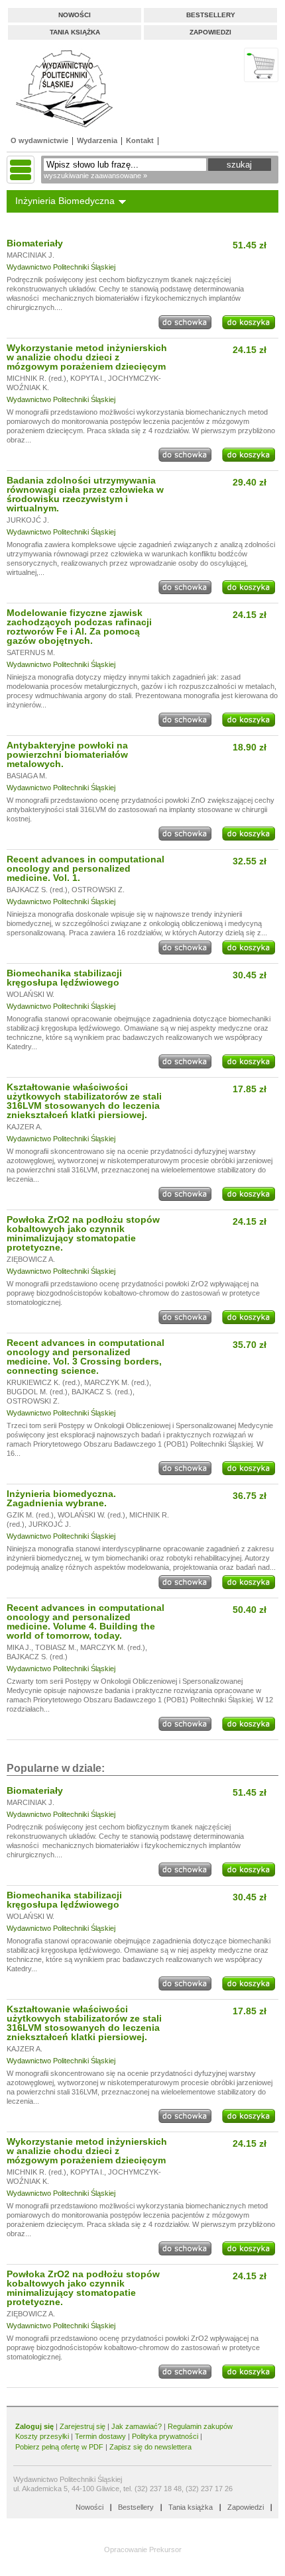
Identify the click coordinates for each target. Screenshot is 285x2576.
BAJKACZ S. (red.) (37, 890)
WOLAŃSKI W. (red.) (91, 1515)
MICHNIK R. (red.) (36, 378)
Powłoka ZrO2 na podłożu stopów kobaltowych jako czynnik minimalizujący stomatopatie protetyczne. (83, 1233)
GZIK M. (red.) (30, 1515)
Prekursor (165, 2550)
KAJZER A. (25, 1127)
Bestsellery (211, 15)
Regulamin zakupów (200, 2426)
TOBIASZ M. (56, 1647)
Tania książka (75, 32)
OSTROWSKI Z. (98, 890)
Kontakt (140, 140)
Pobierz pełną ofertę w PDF (59, 2447)
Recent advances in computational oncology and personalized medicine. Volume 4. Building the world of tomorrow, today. (85, 1622)
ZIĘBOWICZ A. (31, 1259)
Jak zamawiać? (137, 2426)
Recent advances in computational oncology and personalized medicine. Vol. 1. (85, 868)
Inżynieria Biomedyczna (65, 201)
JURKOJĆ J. (28, 520)
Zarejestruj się (83, 2426)
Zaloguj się (34, 2426)
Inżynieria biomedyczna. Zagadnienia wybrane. (61, 1498)
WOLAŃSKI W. (30, 994)
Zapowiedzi (210, 32)
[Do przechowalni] (185, 327)
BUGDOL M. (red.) (37, 1392)
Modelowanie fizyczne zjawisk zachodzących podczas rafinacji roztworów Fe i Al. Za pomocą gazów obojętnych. (79, 627)
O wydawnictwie (39, 140)
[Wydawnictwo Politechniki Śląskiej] (60, 88)
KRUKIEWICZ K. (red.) (43, 1382)
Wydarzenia (97, 140)
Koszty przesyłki (43, 2436)
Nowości (75, 15)
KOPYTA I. (87, 378)
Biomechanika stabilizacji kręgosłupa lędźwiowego (64, 978)
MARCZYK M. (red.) (117, 1382)
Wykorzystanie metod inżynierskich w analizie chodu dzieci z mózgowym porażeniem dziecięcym (87, 357)
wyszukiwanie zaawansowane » (95, 176)
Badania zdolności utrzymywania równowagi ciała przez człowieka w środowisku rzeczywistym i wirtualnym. (85, 494)
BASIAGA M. (27, 776)
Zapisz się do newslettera (150, 2447)
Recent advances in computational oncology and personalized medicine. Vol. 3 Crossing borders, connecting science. (85, 1357)
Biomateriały (35, 243)
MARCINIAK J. (30, 255)
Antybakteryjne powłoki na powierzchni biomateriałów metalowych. (67, 754)
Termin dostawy (100, 2436)
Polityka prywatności (165, 2436)
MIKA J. (19, 1647)
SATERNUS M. (31, 652)
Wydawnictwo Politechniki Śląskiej (61, 267)
